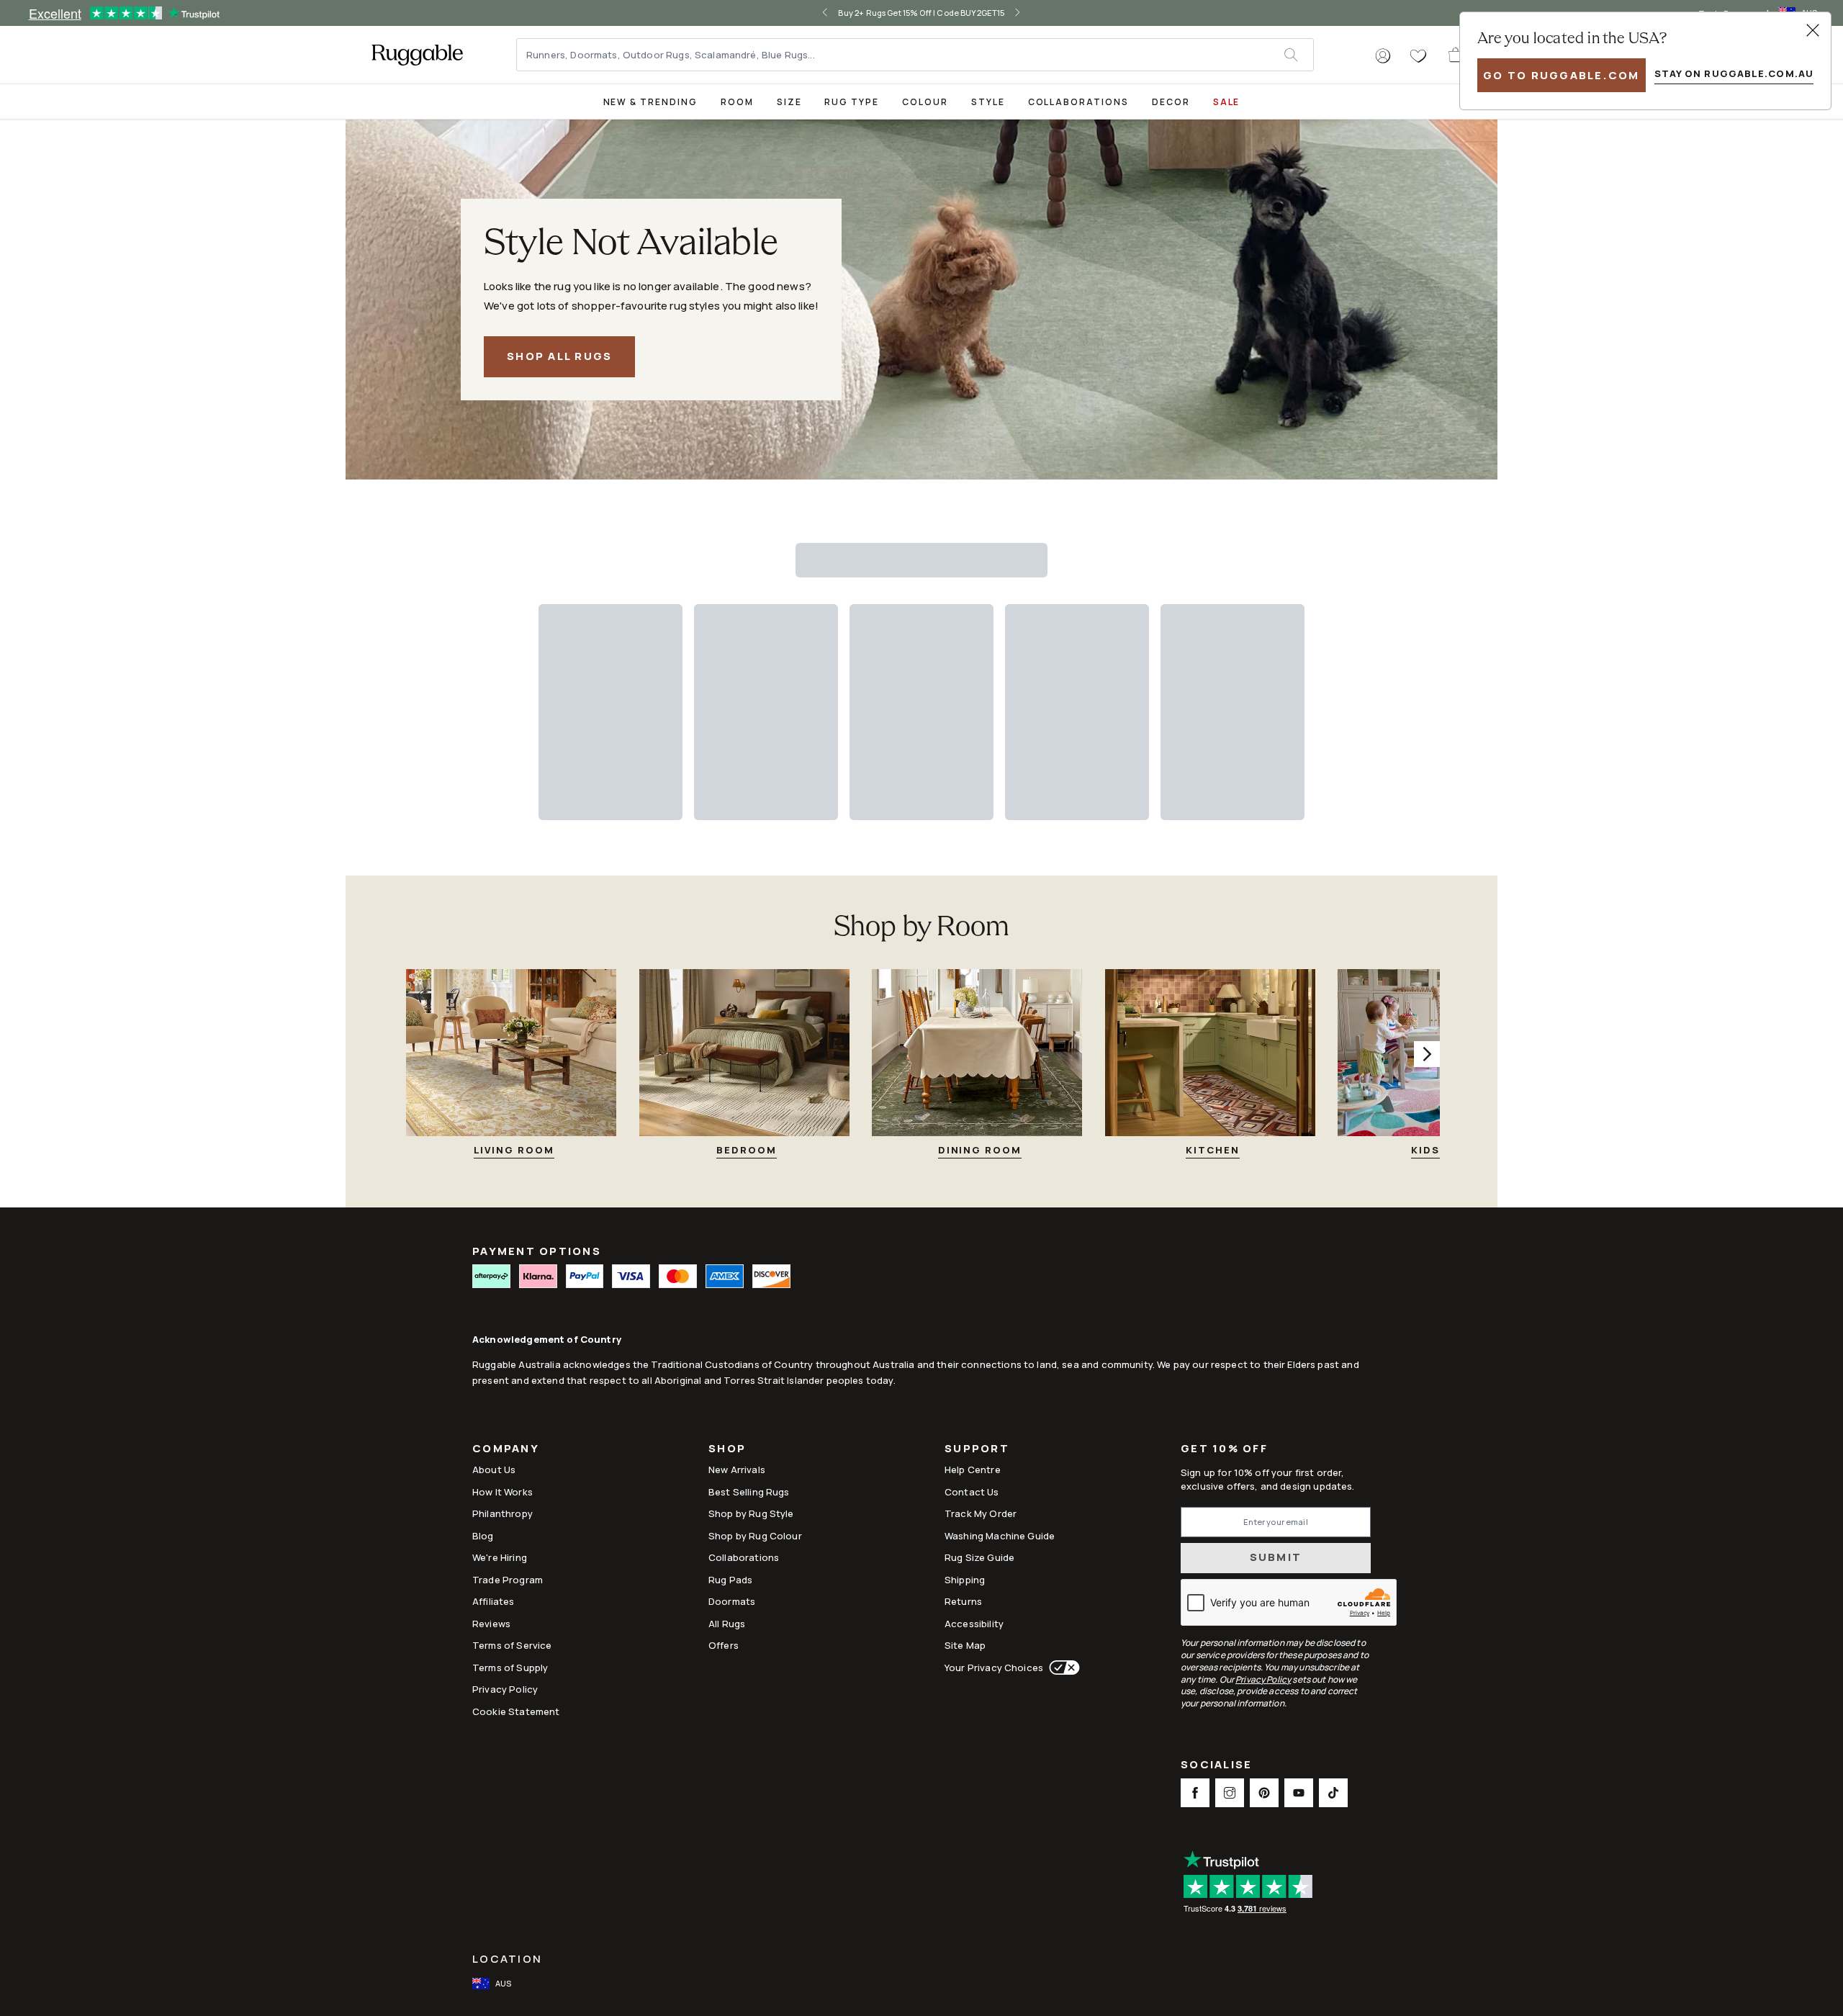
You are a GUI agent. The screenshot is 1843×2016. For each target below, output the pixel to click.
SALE (1227, 102)
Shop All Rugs (559, 356)
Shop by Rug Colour (755, 1536)
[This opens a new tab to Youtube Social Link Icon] (1299, 1793)
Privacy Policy (505, 1689)
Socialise (1216, 1766)
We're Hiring (500, 1557)
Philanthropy (503, 1513)
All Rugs (727, 1624)
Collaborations (1078, 102)
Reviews (491, 1624)
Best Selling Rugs (749, 1492)
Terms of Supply (510, 1668)
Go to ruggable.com (1562, 75)
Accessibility (974, 1624)
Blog (483, 1536)
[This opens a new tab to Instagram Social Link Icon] (1230, 1793)
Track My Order (981, 1513)
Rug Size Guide (979, 1557)
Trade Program (508, 1580)
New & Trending (650, 102)
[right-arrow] (1006, 13)
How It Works (503, 1492)
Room (737, 102)
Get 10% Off (1224, 1449)
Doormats (732, 1601)
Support (977, 1450)
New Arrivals (737, 1470)
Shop (727, 1450)
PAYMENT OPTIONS (537, 1251)
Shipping (965, 1580)
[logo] (417, 55)
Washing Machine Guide (1000, 1536)
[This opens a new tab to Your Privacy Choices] (1062, 1668)
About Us (494, 1470)
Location (507, 1959)
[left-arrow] (837, 13)
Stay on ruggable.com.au (1734, 73)
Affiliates (494, 1601)
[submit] (1298, 55)
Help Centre (973, 1470)
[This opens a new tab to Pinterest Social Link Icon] (1264, 1793)
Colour (925, 102)
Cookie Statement (516, 1711)
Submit (1276, 1557)
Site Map (965, 1645)
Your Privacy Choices (994, 1668)
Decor (1171, 102)
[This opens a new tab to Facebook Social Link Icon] (1195, 1793)
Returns (963, 1601)
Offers (724, 1645)
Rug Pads (730, 1580)
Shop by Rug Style (751, 1513)
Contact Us (972, 1492)
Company (506, 1450)
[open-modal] (1813, 30)
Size (789, 102)
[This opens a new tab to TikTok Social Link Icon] (1333, 1793)
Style (988, 102)
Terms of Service (512, 1645)
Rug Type (852, 102)
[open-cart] (1456, 55)
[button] (1383, 56)
